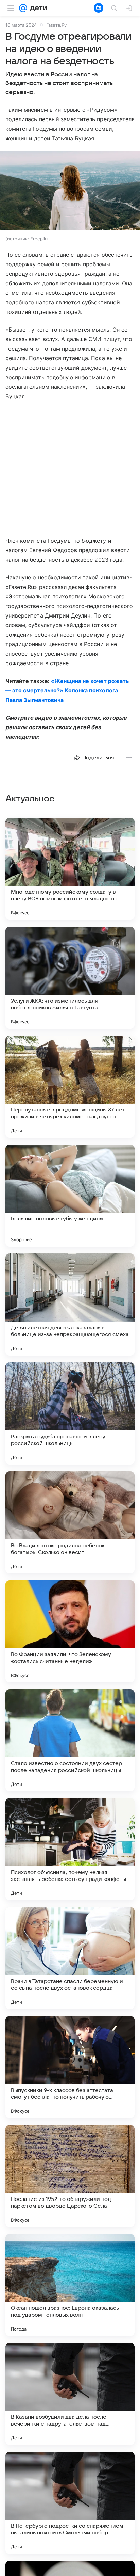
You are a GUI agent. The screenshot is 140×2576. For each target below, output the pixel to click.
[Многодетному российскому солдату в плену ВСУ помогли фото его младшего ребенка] (70, 869)
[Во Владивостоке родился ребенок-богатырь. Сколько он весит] (70, 1522)
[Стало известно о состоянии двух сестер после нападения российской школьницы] (70, 1740)
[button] (70, 191)
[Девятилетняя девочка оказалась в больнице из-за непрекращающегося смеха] (70, 1305)
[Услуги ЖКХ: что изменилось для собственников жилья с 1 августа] (70, 978)
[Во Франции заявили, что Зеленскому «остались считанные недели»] (70, 1631)
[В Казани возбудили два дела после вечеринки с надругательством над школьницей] (70, 2394)
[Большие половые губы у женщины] (70, 1196)
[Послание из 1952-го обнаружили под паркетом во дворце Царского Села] (70, 2176)
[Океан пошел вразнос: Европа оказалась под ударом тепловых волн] (70, 2285)
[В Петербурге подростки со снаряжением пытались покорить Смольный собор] (70, 2503)
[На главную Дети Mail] (37, 8)
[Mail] (23, 8)
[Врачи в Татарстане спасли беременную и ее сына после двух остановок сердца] (70, 1958)
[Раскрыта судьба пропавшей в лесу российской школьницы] (70, 1413)
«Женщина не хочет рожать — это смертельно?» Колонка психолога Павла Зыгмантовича (67, 690)
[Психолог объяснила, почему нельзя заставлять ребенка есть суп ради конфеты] (70, 1849)
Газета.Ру (56, 25)
